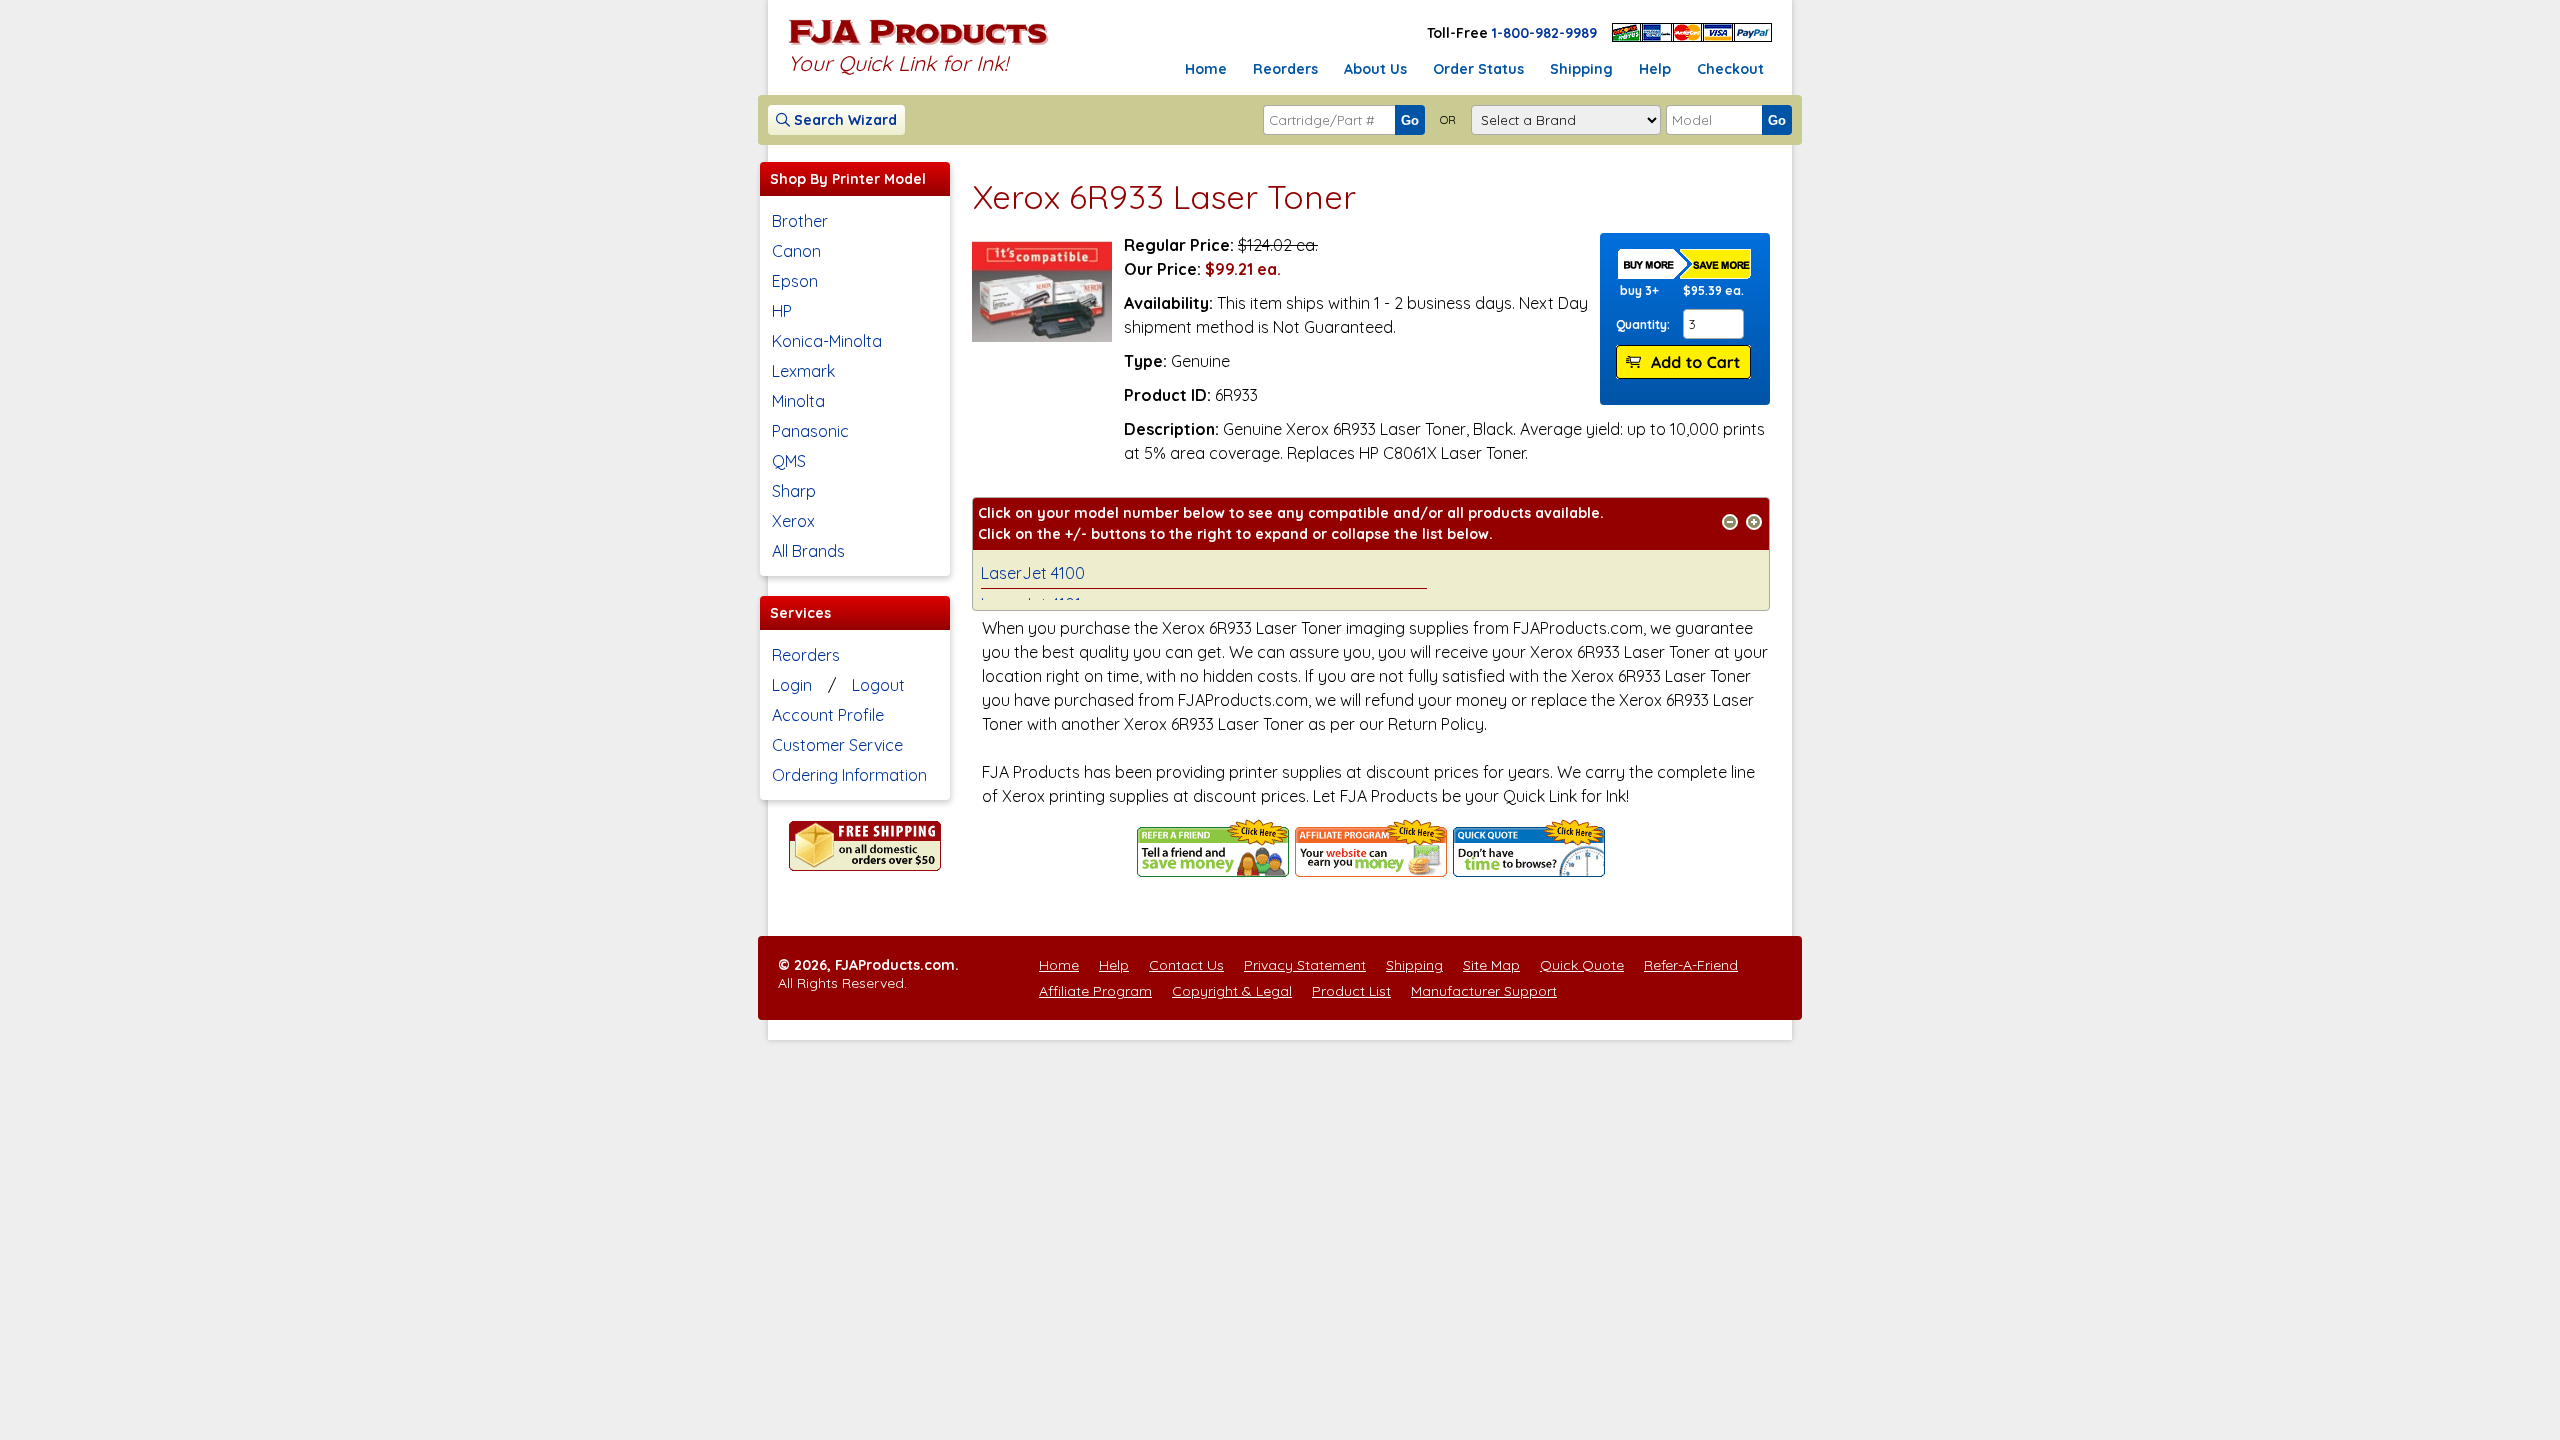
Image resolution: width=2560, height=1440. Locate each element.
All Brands (808, 551)
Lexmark (803, 371)
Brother (800, 221)
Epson (795, 281)
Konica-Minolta (827, 341)
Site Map (1491, 965)
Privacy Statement (1305, 965)
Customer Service (837, 745)
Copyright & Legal (1232, 991)
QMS (789, 461)
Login (792, 685)
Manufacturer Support (1484, 991)
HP (782, 311)
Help (1655, 69)
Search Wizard (843, 120)
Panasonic (810, 431)
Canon (796, 251)
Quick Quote (1582, 965)
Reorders (1285, 69)
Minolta (798, 401)
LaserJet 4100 (1033, 573)
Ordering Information (849, 775)
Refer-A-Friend (1691, 965)
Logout (878, 685)
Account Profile (828, 715)
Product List (1351, 991)
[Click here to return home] (918, 44)
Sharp (794, 491)
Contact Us (1186, 965)
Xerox (793, 521)
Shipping (1581, 69)
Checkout (1730, 69)
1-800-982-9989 (1544, 33)
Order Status (1478, 69)
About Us (1375, 69)
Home (1206, 69)
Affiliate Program (1095, 991)
